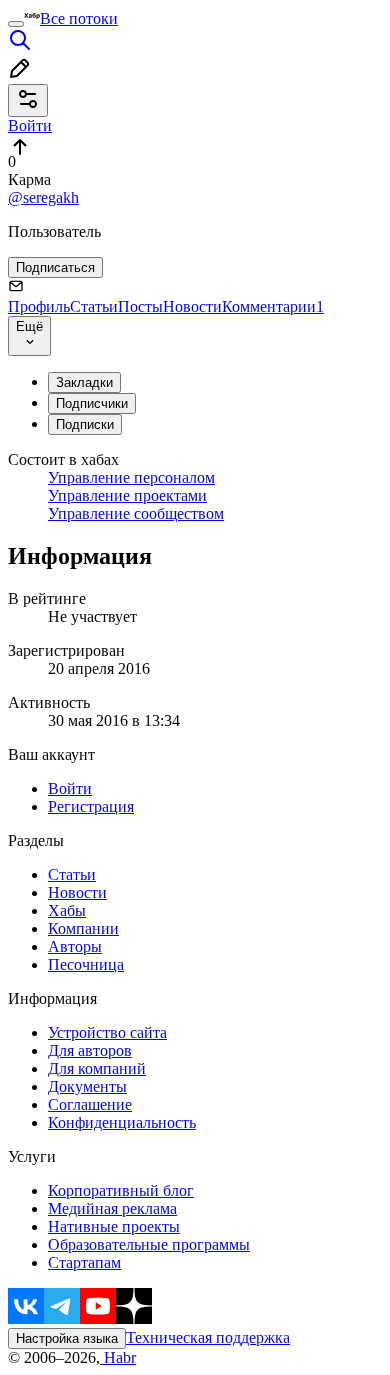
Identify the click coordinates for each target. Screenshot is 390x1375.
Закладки (84, 382)
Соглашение (90, 1104)
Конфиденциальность (122, 1122)
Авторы (75, 946)
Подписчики (92, 403)
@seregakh (43, 197)
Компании (83, 928)
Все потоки (79, 18)
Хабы (67, 910)
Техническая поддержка (208, 1337)
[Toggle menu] (16, 24)
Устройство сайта (107, 1032)
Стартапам (84, 1262)
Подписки (85, 424)
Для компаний (97, 1068)
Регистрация (91, 806)
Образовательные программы (149, 1244)
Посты (140, 306)
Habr (118, 1357)
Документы (87, 1086)
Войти (70, 788)
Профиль (39, 306)
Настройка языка (67, 1338)
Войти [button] (30, 125)
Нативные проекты (114, 1226)
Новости (192, 306)
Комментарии (273, 306)
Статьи (94, 306)
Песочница (86, 964)
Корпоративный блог (121, 1190)
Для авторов (90, 1050)
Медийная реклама (112, 1208)
